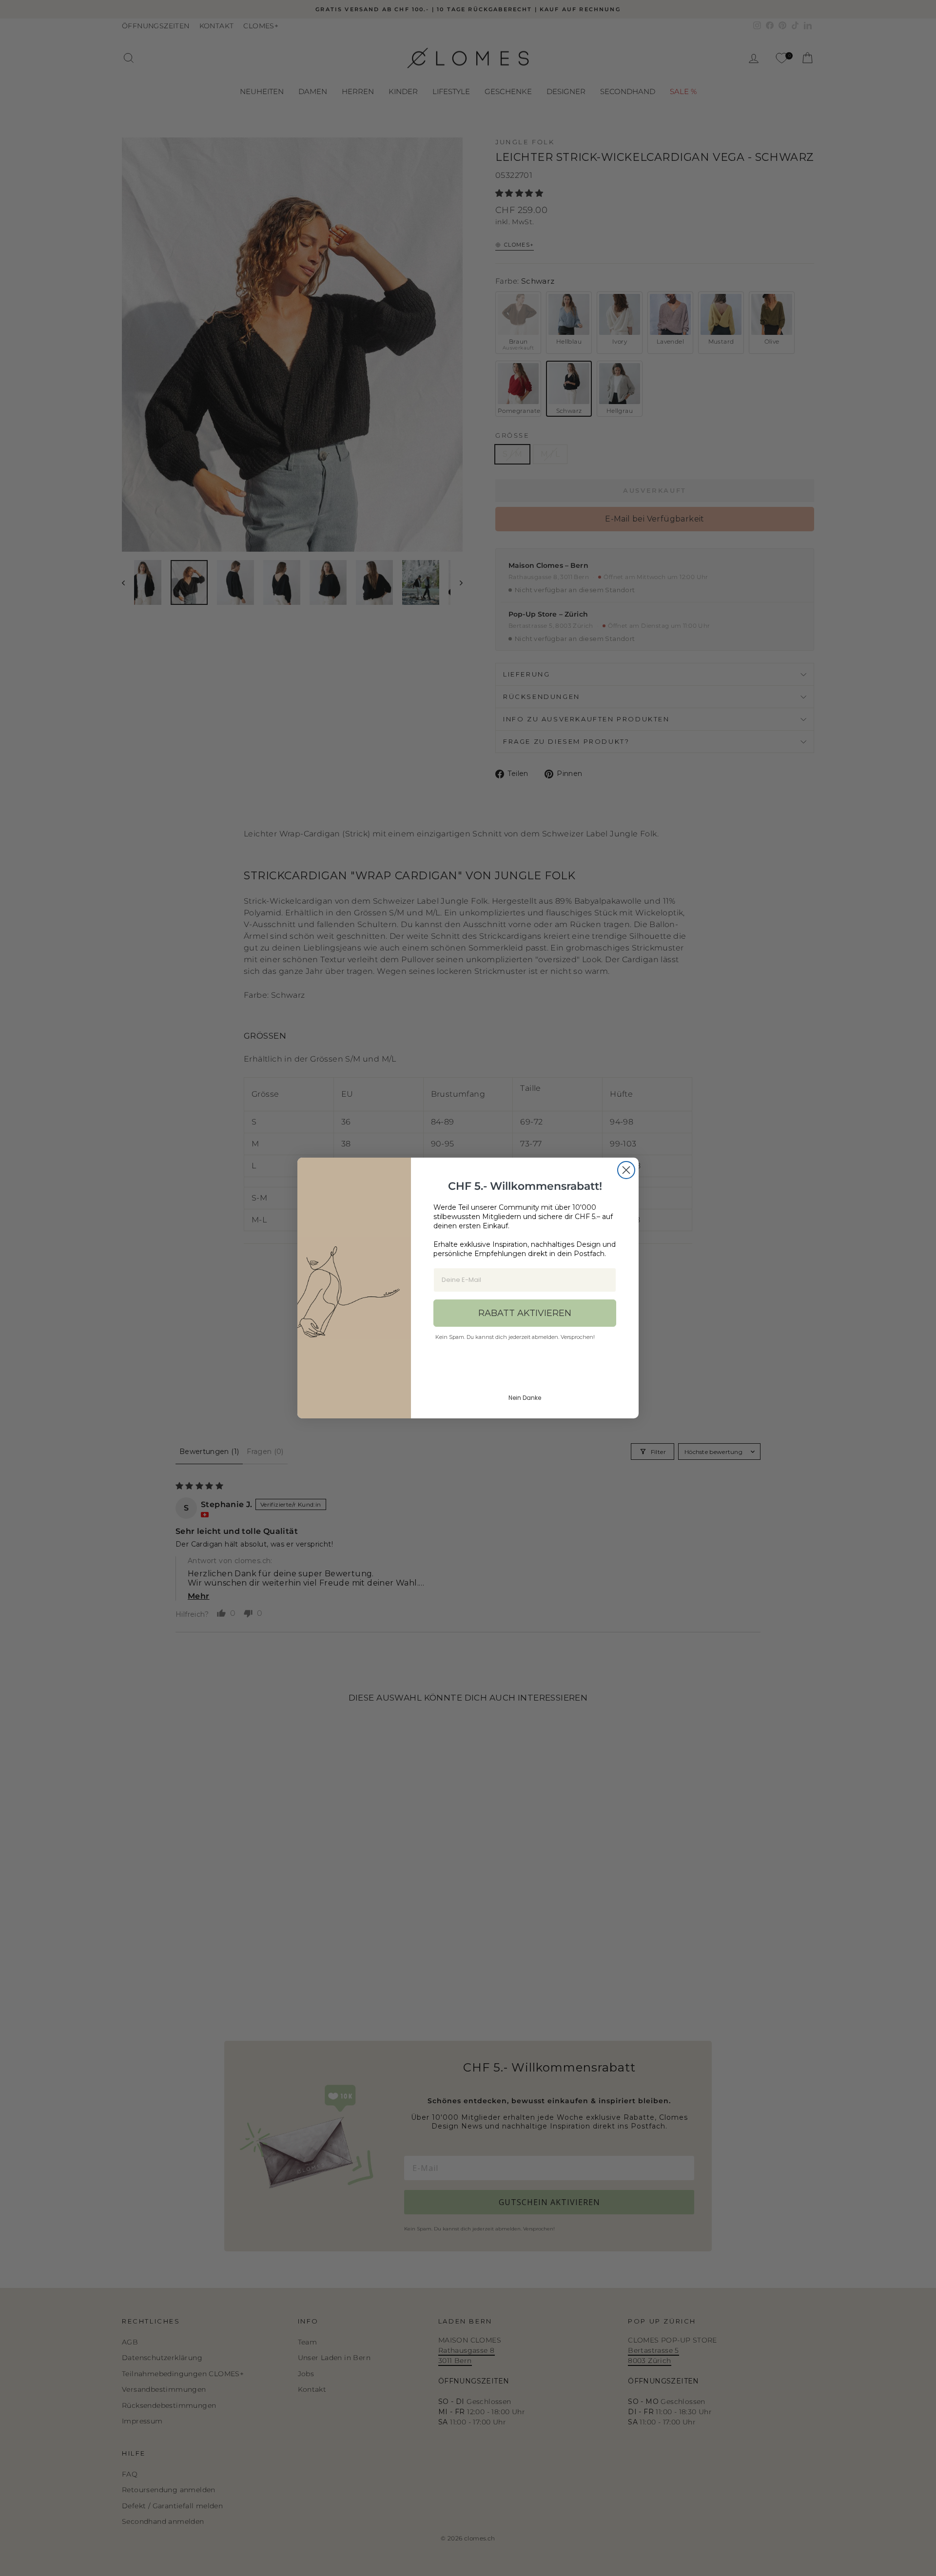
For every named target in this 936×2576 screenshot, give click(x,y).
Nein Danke (525, 1398)
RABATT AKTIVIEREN (525, 1313)
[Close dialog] (626, 1170)
